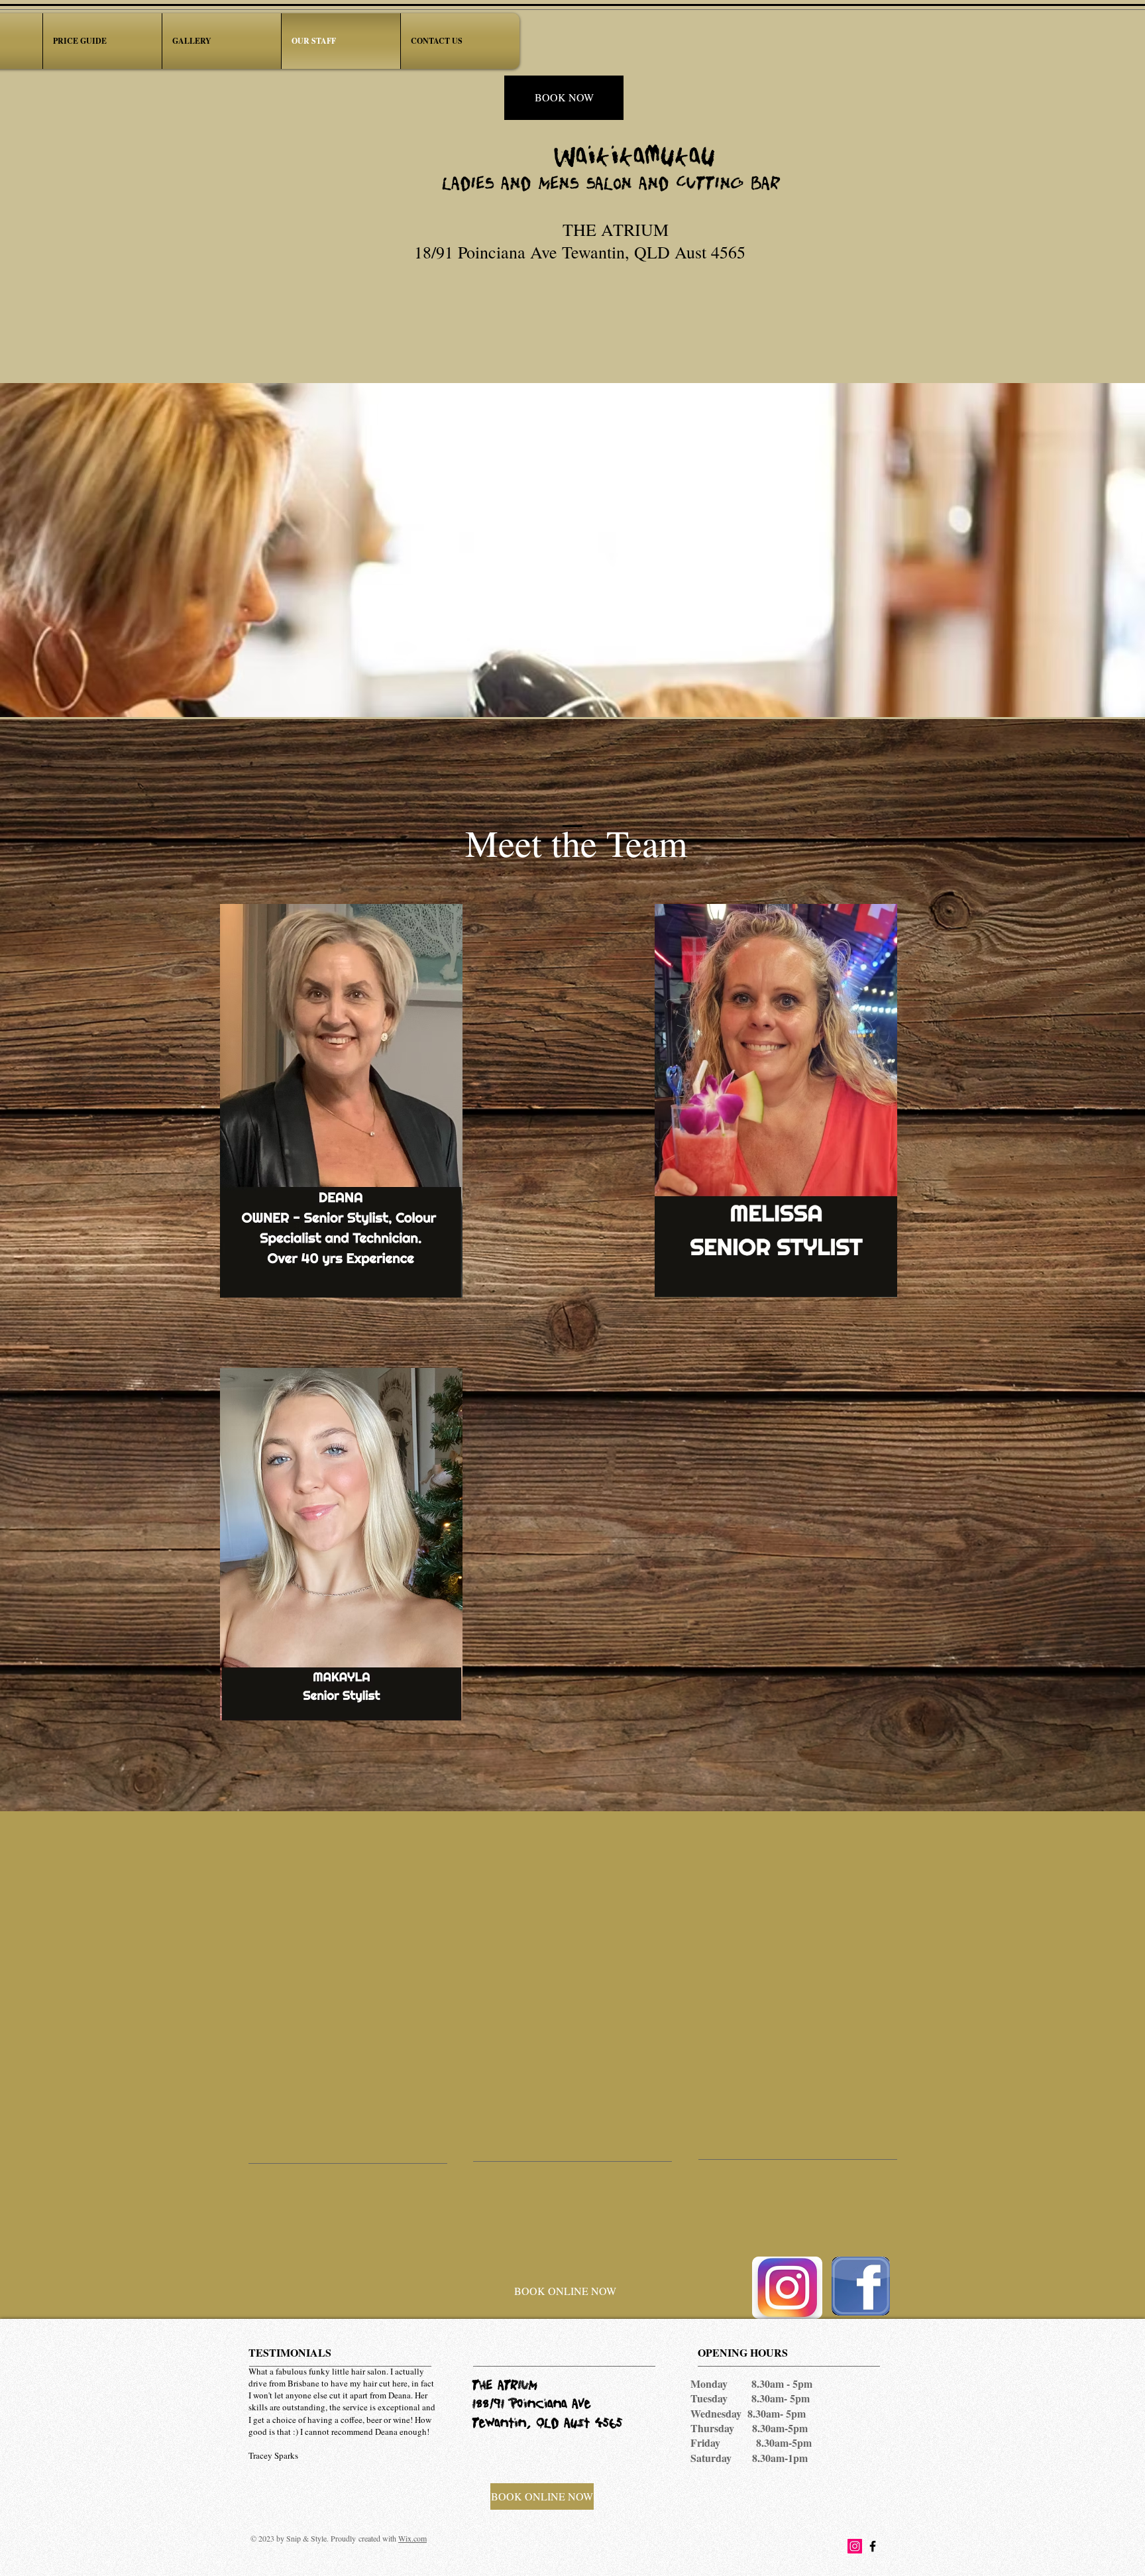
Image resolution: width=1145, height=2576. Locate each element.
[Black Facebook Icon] (873, 2546)
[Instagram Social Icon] (855, 2546)
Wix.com (412, 2538)
